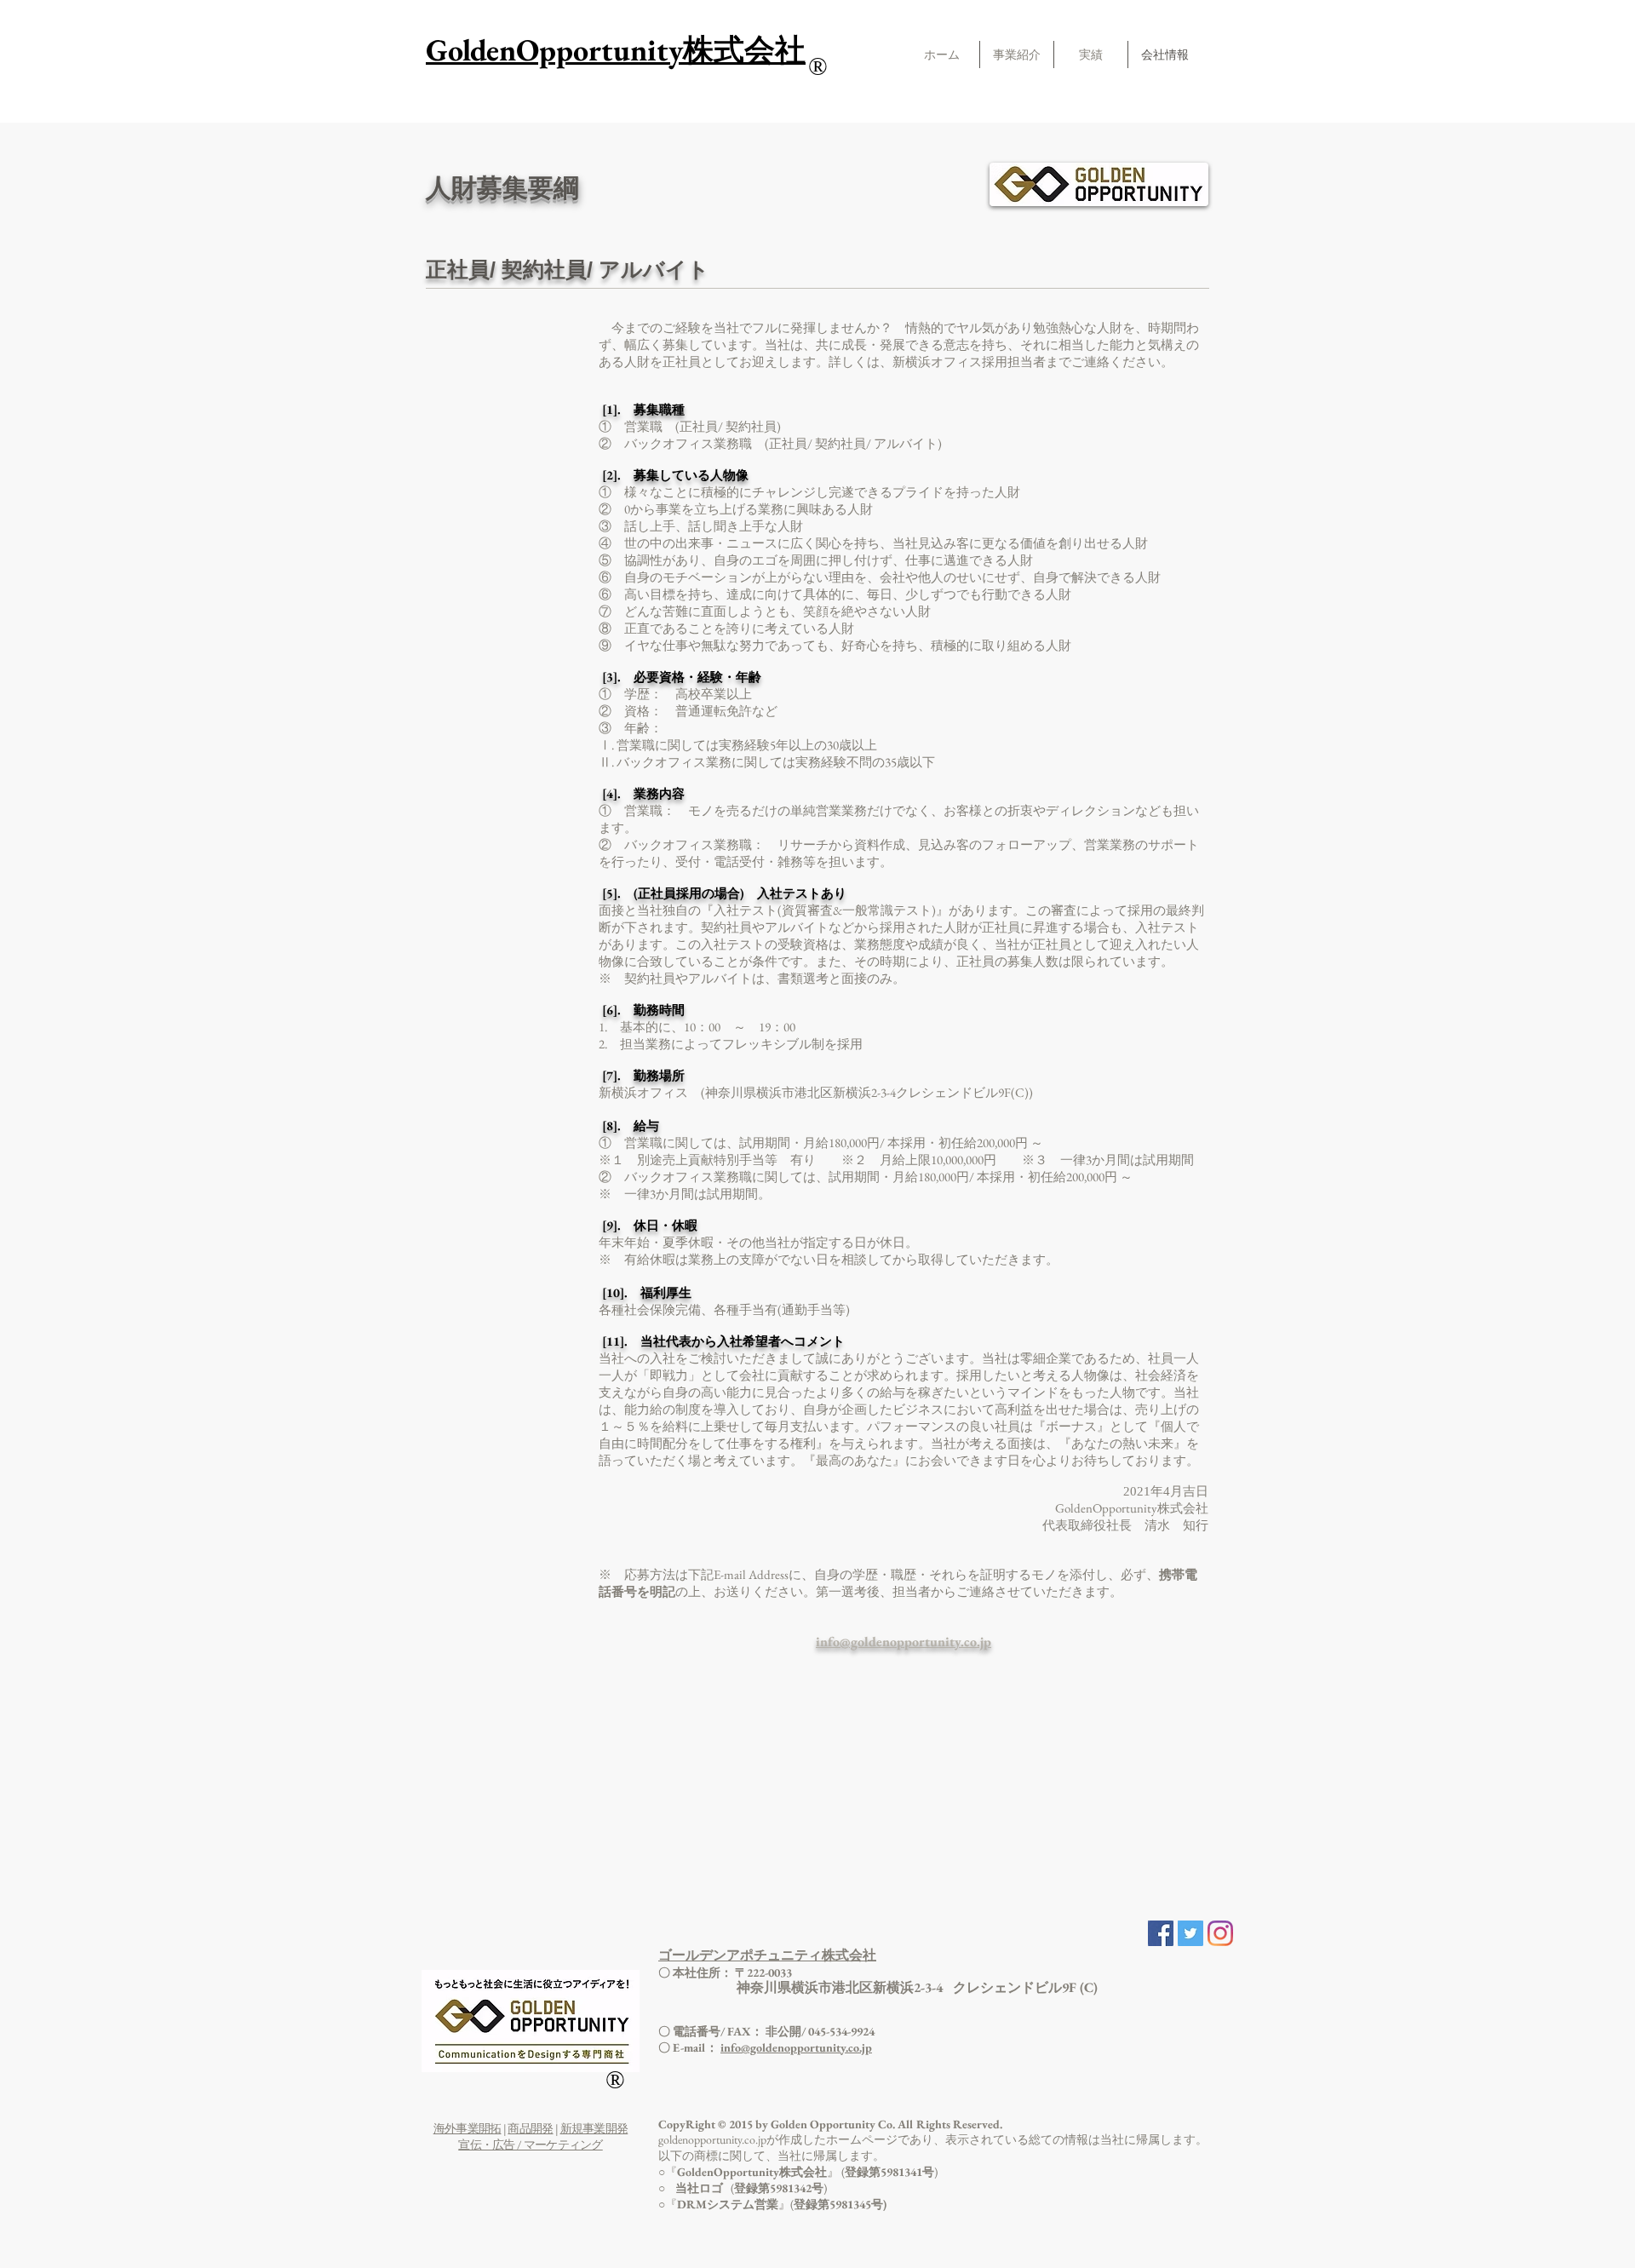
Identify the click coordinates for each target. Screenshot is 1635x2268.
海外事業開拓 (468, 2128)
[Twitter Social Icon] (1190, 1933)
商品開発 (530, 2128)
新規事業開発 (594, 2128)
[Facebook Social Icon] (1161, 1933)
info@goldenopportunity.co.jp (796, 2047)
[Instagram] (1220, 1933)
